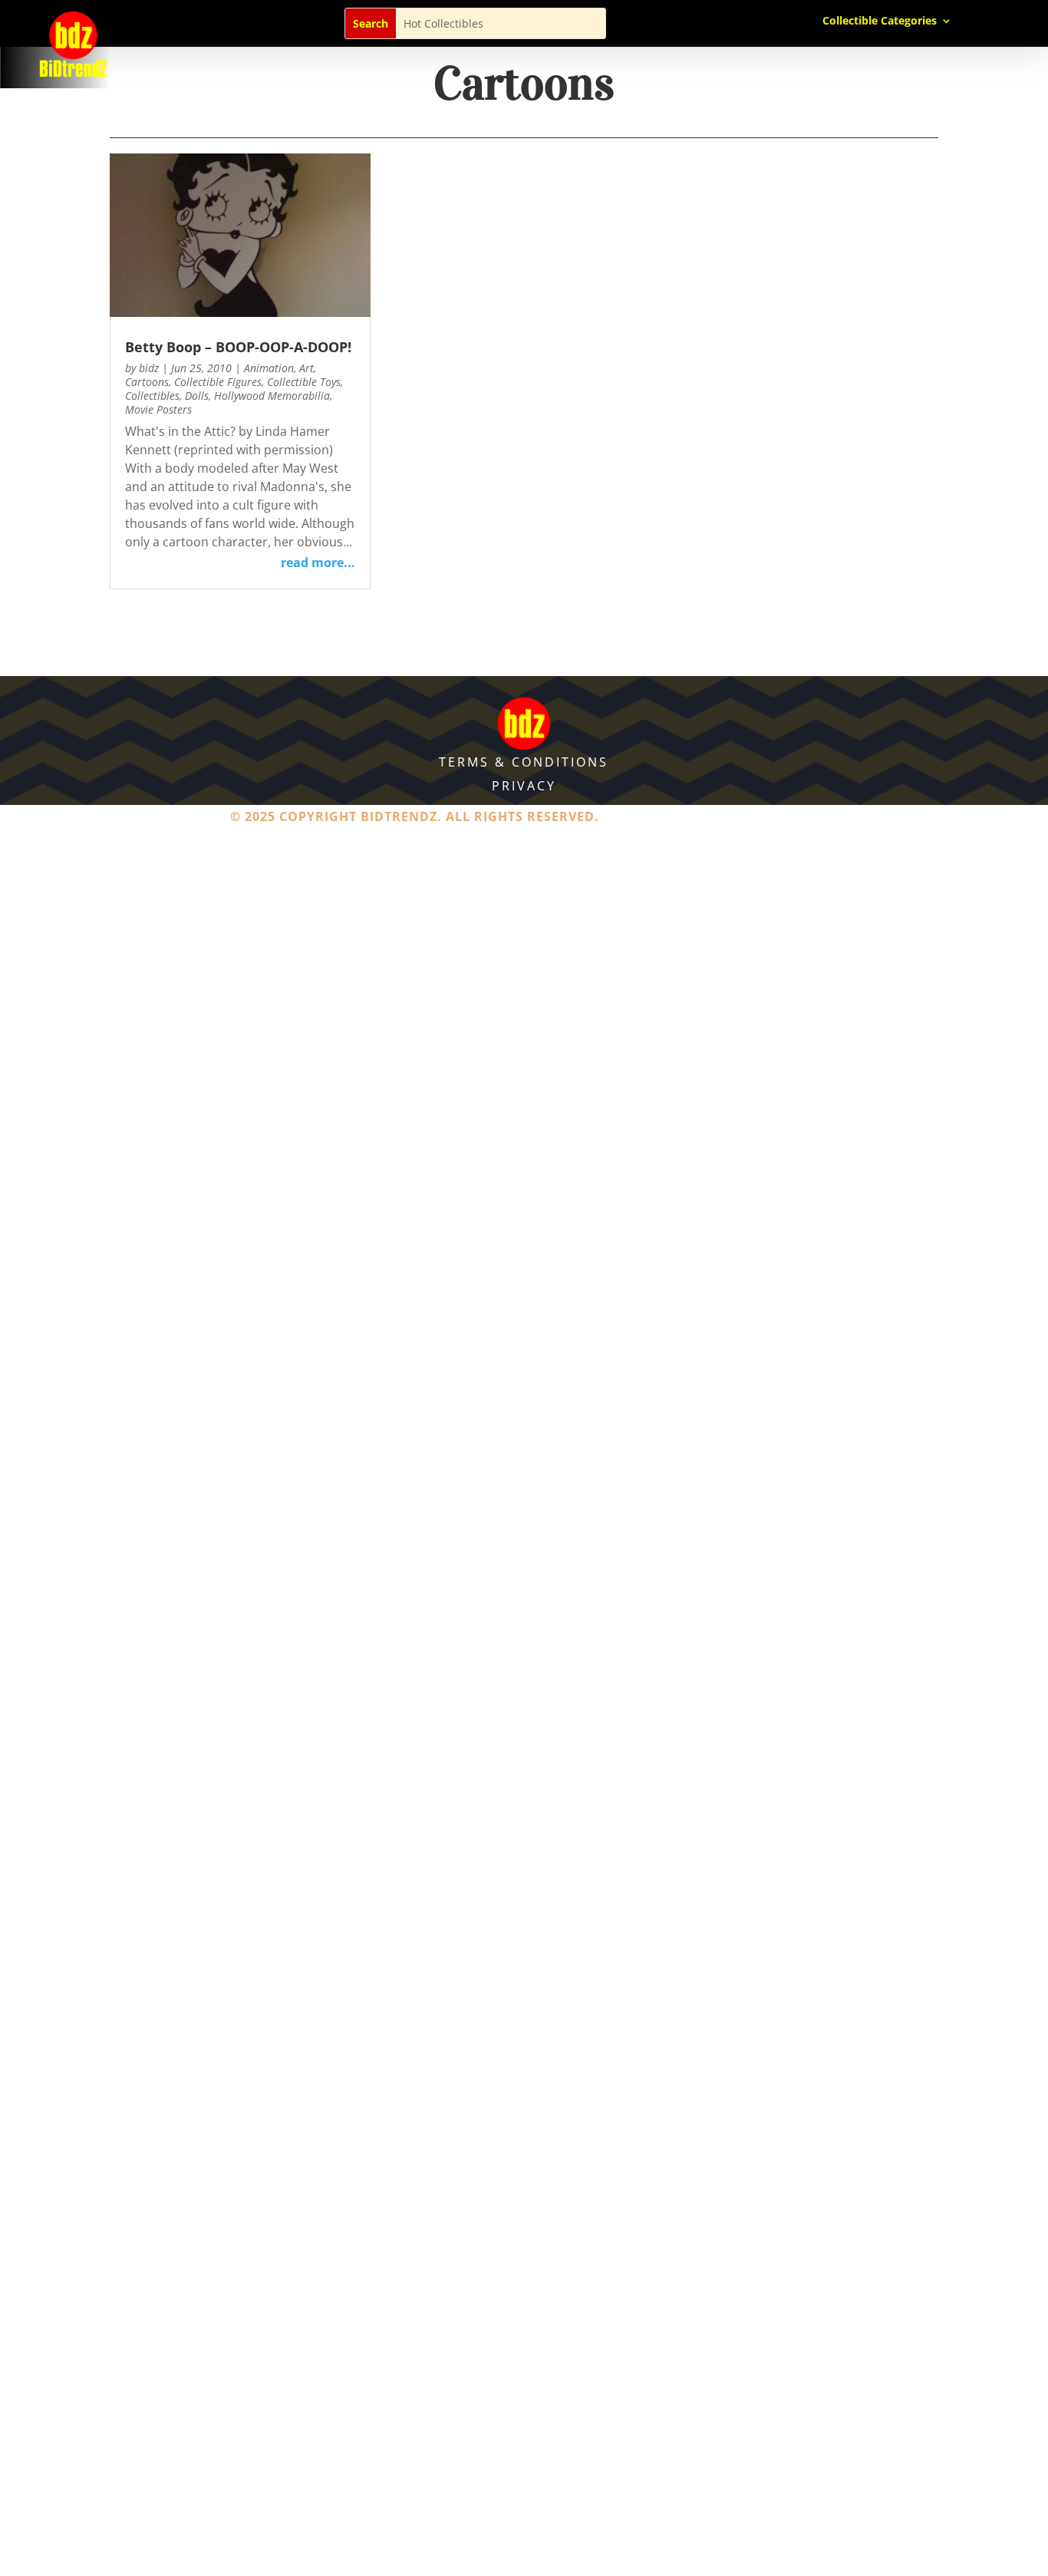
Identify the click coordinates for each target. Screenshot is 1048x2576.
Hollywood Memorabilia (272, 396)
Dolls (197, 396)
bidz (149, 368)
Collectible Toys (304, 382)
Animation (269, 368)
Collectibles (152, 396)
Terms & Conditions (524, 762)
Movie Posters (158, 409)
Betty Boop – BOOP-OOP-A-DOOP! (238, 347)
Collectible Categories (880, 21)
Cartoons (147, 382)
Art (306, 368)
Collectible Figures (218, 382)
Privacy (524, 786)
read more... (318, 562)
